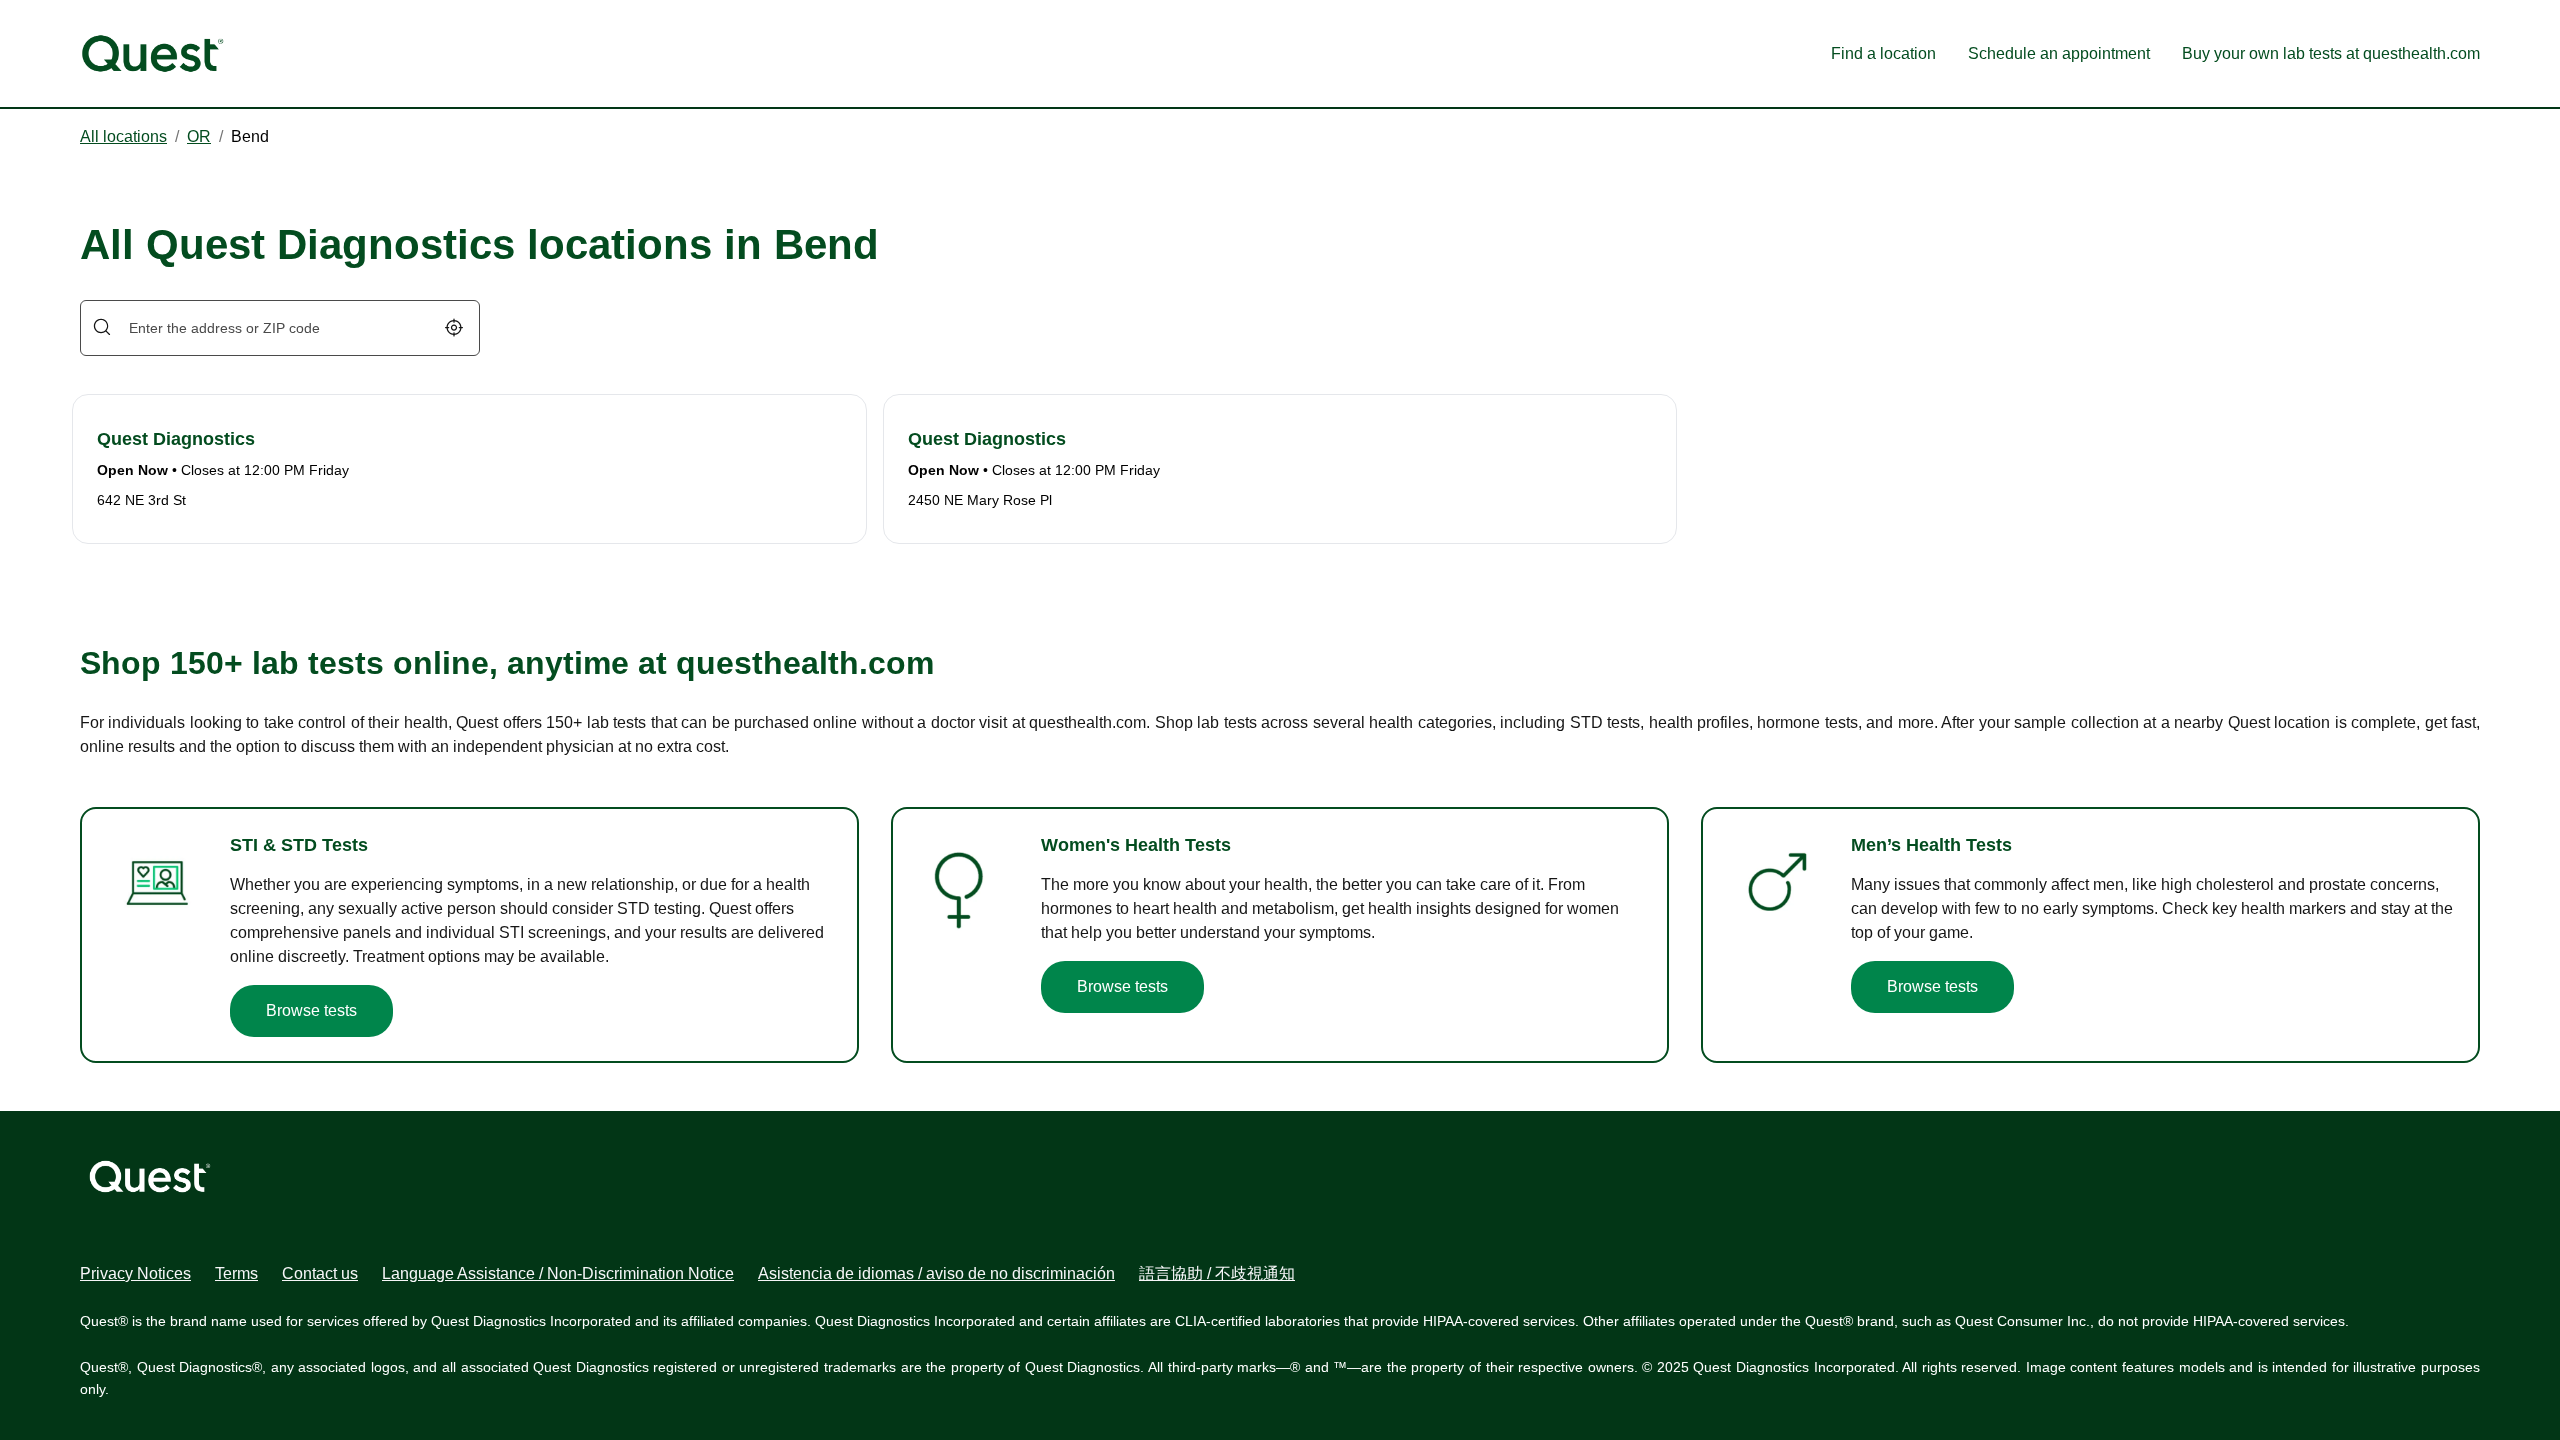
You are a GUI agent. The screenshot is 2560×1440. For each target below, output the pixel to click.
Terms (236, 1273)
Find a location (1883, 53)
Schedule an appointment (2059, 53)
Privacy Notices (135, 1273)
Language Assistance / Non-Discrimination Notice (558, 1273)
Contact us (320, 1273)
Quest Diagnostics (176, 439)
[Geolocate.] (454, 327)
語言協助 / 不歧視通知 (1217, 1273)
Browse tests (311, 1010)
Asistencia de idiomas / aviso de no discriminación (936, 1273)
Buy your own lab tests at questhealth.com (2331, 53)
